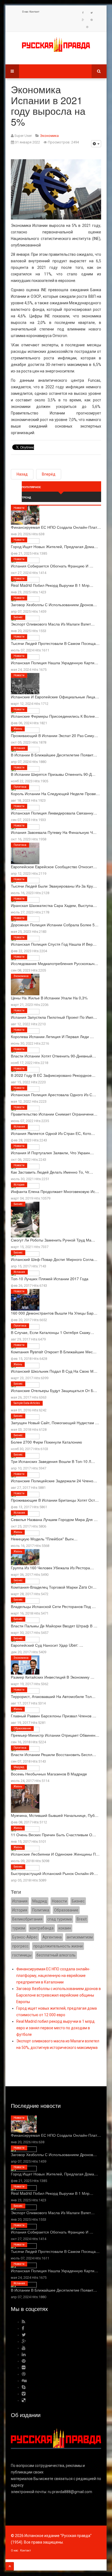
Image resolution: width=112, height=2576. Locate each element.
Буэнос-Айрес (25, 1937)
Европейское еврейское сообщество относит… (54, 867)
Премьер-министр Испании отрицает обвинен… (55, 1735)
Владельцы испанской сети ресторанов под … (53, 1606)
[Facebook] (83, 13)
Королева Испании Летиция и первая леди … (52, 1036)
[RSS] (24, 2322)
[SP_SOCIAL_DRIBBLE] (87, 27)
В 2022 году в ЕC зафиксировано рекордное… (53, 1075)
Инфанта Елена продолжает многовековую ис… (55, 1191)
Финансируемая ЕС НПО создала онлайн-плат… (56, 527)
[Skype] (24, 2387)
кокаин (65, 1928)
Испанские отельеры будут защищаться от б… (54, 1390)
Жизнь (18, 729)
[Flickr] (24, 2368)
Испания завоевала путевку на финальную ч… (54, 832)
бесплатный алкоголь (56, 1955)
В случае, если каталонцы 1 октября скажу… (52, 1332)
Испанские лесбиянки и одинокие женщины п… (55, 1854)
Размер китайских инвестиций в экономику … (53, 1677)
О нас (25, 12)
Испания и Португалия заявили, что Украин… (52, 1153)
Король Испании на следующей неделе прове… (55, 793)
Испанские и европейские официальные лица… (55, 697)
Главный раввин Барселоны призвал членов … (54, 1716)
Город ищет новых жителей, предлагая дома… (54, 546)
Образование (22, 1728)
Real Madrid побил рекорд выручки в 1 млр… (52, 585)
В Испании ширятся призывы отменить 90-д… (53, 774)
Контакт (34, 12)
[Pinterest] (92, 20)
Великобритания (27, 1919)
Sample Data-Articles (27, 1403)
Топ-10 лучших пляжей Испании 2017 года (50, 1279)
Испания (19, 748)
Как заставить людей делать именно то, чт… (52, 1172)
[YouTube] (24, 2348)
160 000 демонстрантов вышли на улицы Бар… (54, 1313)
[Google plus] (83, 20)
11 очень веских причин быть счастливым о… (53, 1835)
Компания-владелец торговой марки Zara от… (54, 1587)
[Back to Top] (10, 2566)
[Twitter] (92, 13)
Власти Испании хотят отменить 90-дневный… (53, 1056)
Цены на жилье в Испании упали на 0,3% (49, 998)
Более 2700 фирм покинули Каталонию (46, 1442)
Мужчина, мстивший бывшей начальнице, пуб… (55, 1815)
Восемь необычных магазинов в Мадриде (49, 1774)
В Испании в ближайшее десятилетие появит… (54, 755)
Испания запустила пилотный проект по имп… (54, 1017)
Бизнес (18, 617)
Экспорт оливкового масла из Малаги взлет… (53, 624)
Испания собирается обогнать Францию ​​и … (52, 566)
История (19, 1185)
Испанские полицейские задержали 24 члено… (54, 1481)
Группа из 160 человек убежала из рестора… (52, 1568)
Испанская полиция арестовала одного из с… (53, 1095)
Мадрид (19, 1767)
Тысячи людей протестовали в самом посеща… (55, 643)
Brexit (82, 1919)
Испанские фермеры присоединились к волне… (55, 716)
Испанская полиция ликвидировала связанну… (54, 813)
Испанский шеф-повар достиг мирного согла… (54, 1259)
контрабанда (42, 1928)
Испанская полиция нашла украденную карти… (55, 663)
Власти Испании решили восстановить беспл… (53, 1754)
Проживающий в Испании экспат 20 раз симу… (54, 735)
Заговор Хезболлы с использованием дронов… (54, 605)
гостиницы (22, 1955)
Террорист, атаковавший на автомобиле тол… (53, 1696)
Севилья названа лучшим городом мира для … (54, 1519)
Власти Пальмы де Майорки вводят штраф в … (54, 1626)
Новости (19, 508)
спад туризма (60, 1919)
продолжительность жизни (58, 1946)
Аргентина (52, 1937)
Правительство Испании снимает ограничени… (54, 1114)
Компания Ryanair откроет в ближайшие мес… (54, 1352)
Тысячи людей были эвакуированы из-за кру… (54, 886)
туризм (19, 1928)
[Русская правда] (56, 45)
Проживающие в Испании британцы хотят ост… (55, 1500)
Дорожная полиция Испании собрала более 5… (55, 925)
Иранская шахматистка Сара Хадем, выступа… (54, 905)
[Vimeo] (24, 2394)
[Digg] (24, 2381)
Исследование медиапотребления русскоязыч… (55, 963)
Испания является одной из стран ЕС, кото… (53, 1133)
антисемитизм (80, 1937)
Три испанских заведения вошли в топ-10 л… (53, 1461)
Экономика (21, 976)
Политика (20, 787)
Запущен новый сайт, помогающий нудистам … (55, 1423)
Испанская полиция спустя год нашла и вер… (54, 944)
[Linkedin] (24, 2354)
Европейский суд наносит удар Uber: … (47, 1645)
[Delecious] (24, 2400)
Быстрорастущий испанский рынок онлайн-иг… (54, 1873)
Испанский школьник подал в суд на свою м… (54, 1371)
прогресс (20, 1946)
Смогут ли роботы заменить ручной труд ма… (53, 1240)
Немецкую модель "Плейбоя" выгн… (44, 1539)
